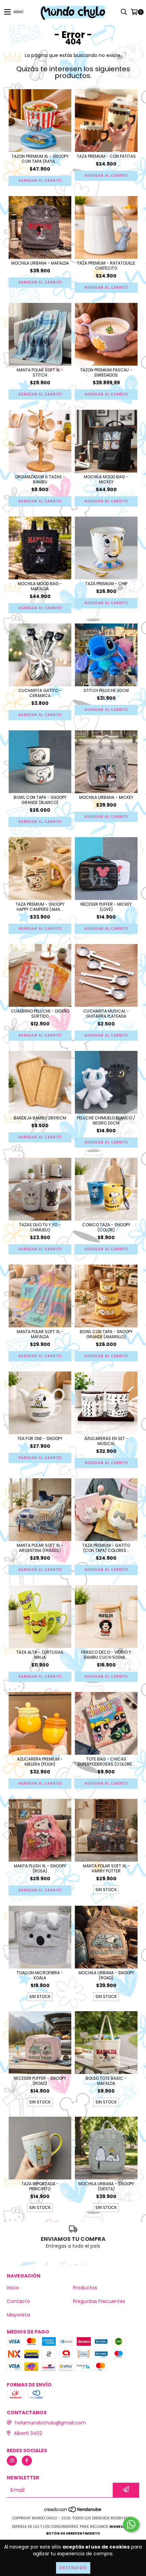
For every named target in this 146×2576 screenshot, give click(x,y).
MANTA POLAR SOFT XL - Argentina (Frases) (40, 1548)
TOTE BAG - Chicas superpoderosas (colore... (106, 1762)
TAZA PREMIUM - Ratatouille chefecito (106, 266)
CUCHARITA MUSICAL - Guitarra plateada (106, 1014)
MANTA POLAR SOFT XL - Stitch (40, 372)
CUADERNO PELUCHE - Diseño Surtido (40, 1014)
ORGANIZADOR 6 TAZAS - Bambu (40, 479)
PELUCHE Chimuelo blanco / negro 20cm (106, 1120)
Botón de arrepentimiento (73, 2533)
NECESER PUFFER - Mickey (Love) (106, 907)
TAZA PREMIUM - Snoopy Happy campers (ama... (40, 907)
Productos (85, 2288)
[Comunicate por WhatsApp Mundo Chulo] (131, 2524)
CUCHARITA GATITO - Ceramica (40, 693)
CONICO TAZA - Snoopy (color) (106, 1227)
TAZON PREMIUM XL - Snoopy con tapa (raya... (40, 159)
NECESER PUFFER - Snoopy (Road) (40, 2081)
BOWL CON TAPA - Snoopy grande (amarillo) (106, 1334)
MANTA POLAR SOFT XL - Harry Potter (106, 1868)
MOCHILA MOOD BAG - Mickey (106, 479)
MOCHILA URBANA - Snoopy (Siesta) (106, 2186)
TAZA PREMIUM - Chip (106, 584)
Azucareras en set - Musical (106, 1441)
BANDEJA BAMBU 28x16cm (40, 1118)
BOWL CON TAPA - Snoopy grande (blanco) (40, 800)
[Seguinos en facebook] (27, 2461)
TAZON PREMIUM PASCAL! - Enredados (106, 372)
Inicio (13, 2288)
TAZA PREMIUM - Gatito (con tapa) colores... (106, 1548)
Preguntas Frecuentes (99, 2301)
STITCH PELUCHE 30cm (106, 690)
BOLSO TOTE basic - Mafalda (106, 2081)
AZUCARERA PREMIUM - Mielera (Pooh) (40, 1762)
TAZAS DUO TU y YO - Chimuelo (40, 1227)
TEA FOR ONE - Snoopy (40, 1438)
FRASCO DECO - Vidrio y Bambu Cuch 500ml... (106, 1655)
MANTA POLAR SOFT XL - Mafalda (40, 1334)
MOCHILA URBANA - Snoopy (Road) (106, 1975)
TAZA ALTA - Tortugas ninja (40, 1655)
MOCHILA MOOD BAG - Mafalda (40, 586)
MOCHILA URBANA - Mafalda (40, 263)
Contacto (18, 2301)
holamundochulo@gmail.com (50, 2423)
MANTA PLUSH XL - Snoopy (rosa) (40, 1868)
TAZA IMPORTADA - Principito (40, 2186)
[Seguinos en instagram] (12, 2461)
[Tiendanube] (73, 2511)
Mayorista (18, 2315)
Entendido (73, 2568)
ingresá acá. (122, 2527)
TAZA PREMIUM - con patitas (106, 156)
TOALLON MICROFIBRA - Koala (40, 1975)
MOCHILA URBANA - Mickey (106, 797)
